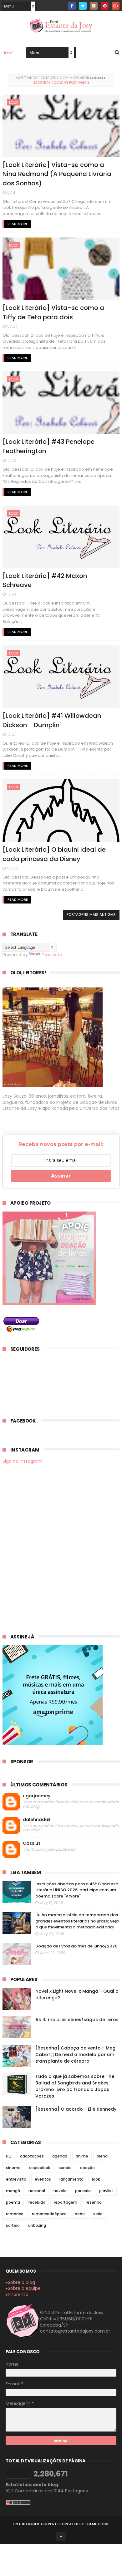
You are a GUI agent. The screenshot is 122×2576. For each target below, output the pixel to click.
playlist (106, 2191)
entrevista (16, 2179)
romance (15, 2214)
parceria (83, 2191)
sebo (80, 2214)
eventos (43, 2179)
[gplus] (116, 6)
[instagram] (94, 6)
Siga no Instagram (22, 1461)
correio (65, 2168)
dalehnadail (37, 1820)
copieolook (40, 2168)
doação (87, 2168)
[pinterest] (105, 6)
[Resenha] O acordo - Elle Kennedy (76, 2109)
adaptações (32, 2156)
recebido (37, 2202)
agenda (60, 2156)
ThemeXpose (97, 2524)
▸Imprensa (17, 2294)
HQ (9, 2156)
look (14, 102)
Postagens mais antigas (91, 915)
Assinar (61, 1176)
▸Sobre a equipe (23, 2288)
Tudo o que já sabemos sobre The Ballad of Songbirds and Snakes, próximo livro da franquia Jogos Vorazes (75, 2086)
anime (82, 2156)
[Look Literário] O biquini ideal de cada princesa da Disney (54, 854)
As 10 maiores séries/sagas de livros (77, 2020)
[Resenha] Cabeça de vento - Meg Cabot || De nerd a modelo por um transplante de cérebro (75, 2054)
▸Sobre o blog (20, 2282)
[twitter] (83, 6)
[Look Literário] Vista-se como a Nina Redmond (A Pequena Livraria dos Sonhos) (57, 174)
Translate (52, 955)
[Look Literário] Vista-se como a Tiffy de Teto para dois (53, 312)
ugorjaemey (37, 1796)
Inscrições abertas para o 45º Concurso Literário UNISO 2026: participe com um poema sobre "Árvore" (77, 1890)
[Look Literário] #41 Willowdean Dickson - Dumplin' (52, 720)
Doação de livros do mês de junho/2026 (76, 1946)
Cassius (32, 1843)
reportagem (66, 2202)
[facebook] (72, 6)
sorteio (13, 2225)
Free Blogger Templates (37, 2524)
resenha (94, 2202)
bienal (103, 2156)
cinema (13, 2168)
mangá (13, 2191)
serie (98, 2214)
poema (13, 2202)
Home (8, 53)
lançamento (71, 2179)
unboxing (37, 2225)
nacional (37, 2191)
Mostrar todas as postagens (62, 82)
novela (60, 2191)
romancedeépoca (49, 2214)
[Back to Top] (61, 2536)
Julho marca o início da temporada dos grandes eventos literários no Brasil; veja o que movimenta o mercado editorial (77, 1921)
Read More (18, 224)
